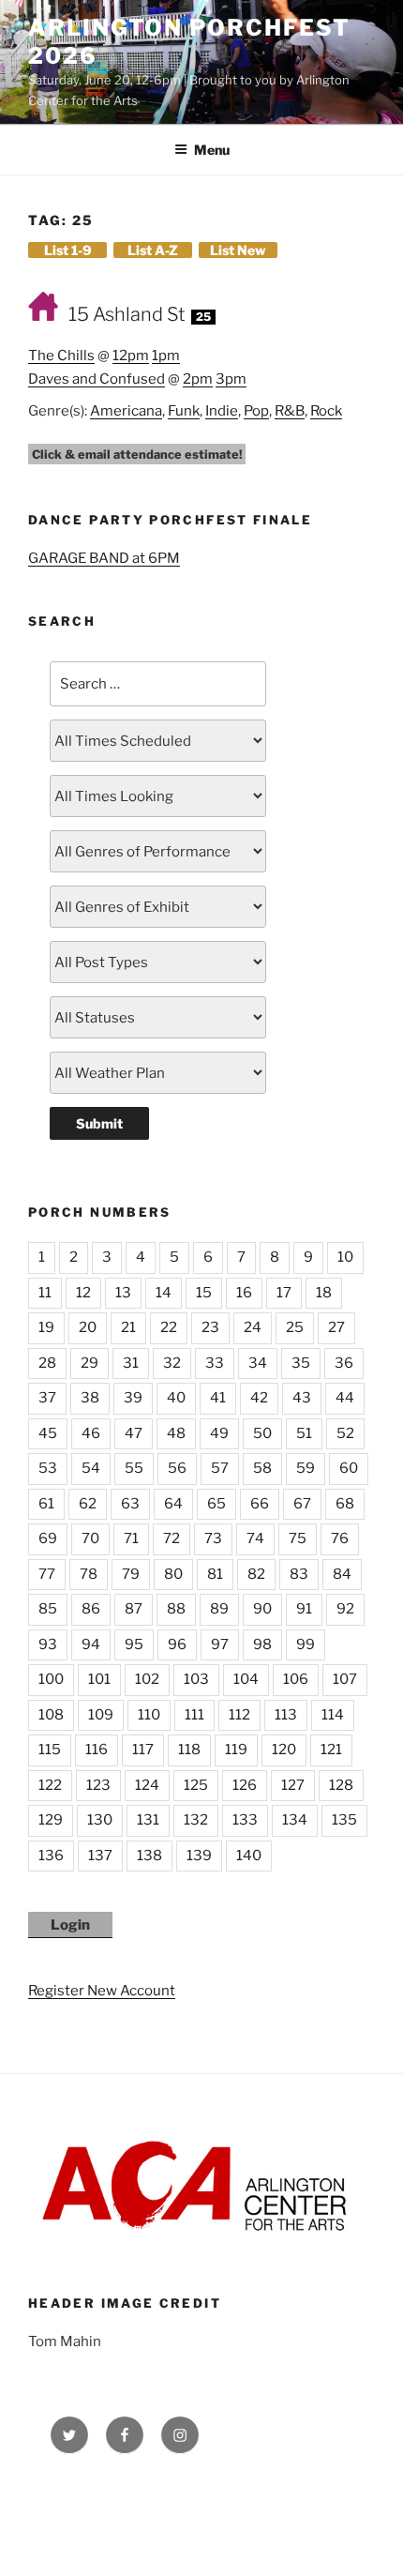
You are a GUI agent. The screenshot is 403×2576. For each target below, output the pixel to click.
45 (48, 1433)
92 (345, 1609)
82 (256, 1574)
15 (204, 1293)
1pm (166, 356)
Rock (326, 411)
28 (47, 1363)
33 (215, 1363)
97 (220, 1644)
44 (345, 1398)
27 (336, 1327)
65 (216, 1504)
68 (345, 1504)
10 (345, 1257)
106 (296, 1679)
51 (304, 1433)
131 (148, 1820)
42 (259, 1398)
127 (293, 1785)
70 (90, 1538)
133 (245, 1820)
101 (99, 1679)
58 (262, 1468)
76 (340, 1538)
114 (333, 1715)
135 (344, 1820)
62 (88, 1504)
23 (210, 1327)
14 (164, 1293)
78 (89, 1574)
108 (51, 1715)
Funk (184, 411)
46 (91, 1433)
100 (51, 1679)
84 (342, 1574)
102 (147, 1679)
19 (46, 1327)
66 (260, 1504)
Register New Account (102, 1991)
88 (176, 1609)
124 (147, 1785)
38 (90, 1398)
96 (177, 1644)
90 (262, 1609)
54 (91, 1468)
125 (196, 1785)
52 (345, 1433)
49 (219, 1433)
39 (133, 1398)
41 (218, 1398)
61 (46, 1504)
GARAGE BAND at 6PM (104, 558)
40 (176, 1398)
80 (173, 1574)
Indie (222, 411)
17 (284, 1293)
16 (244, 1293)
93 (48, 1644)
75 (298, 1538)
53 (48, 1468)
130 (100, 1820)
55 (134, 1468)
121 (331, 1750)
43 (302, 1398)
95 (134, 1644)
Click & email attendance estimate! (137, 455)
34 (258, 1363)
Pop (256, 411)
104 (246, 1679)
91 (304, 1609)
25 (295, 1327)
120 (284, 1750)
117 (143, 1750)
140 (249, 1856)
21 (128, 1327)
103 (196, 1679)
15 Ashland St (127, 314)
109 (101, 1715)
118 (189, 1750)
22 (169, 1327)
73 (213, 1538)
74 (255, 1538)
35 (301, 1363)
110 (149, 1715)
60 (349, 1468)
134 (295, 1820)
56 (177, 1468)
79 (131, 1574)
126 (245, 1785)
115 (50, 1750)
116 (97, 1750)
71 (131, 1538)
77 (47, 1574)
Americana (126, 411)
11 (45, 1293)
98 (262, 1644)
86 (91, 1609)
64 (173, 1504)
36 (344, 1363)
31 (131, 1363)
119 (236, 1750)
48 (176, 1433)
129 (51, 1820)
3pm (231, 379)
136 (51, 1856)
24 (253, 1327)
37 (47, 1398)
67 (302, 1504)
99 (306, 1644)
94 (91, 1644)
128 (341, 1785)
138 (149, 1856)
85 (48, 1609)
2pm (198, 379)
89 (219, 1609)
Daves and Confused (97, 379)
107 (345, 1679)
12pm (131, 356)
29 (90, 1363)
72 (172, 1538)
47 (134, 1433)
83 (299, 1574)
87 (134, 1609)
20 (88, 1327)
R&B (290, 411)
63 (130, 1504)
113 (286, 1715)
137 (100, 1856)
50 (262, 1433)
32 (172, 1363)
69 (48, 1538)
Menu (212, 150)
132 (196, 1820)
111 (194, 1715)
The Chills (61, 356)
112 (239, 1715)
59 (306, 1468)
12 (83, 1293)
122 (50, 1785)
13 (123, 1293)
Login (70, 1925)
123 (98, 1785)
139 (199, 1856)
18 (324, 1293)
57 (220, 1468)
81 (215, 1574)
